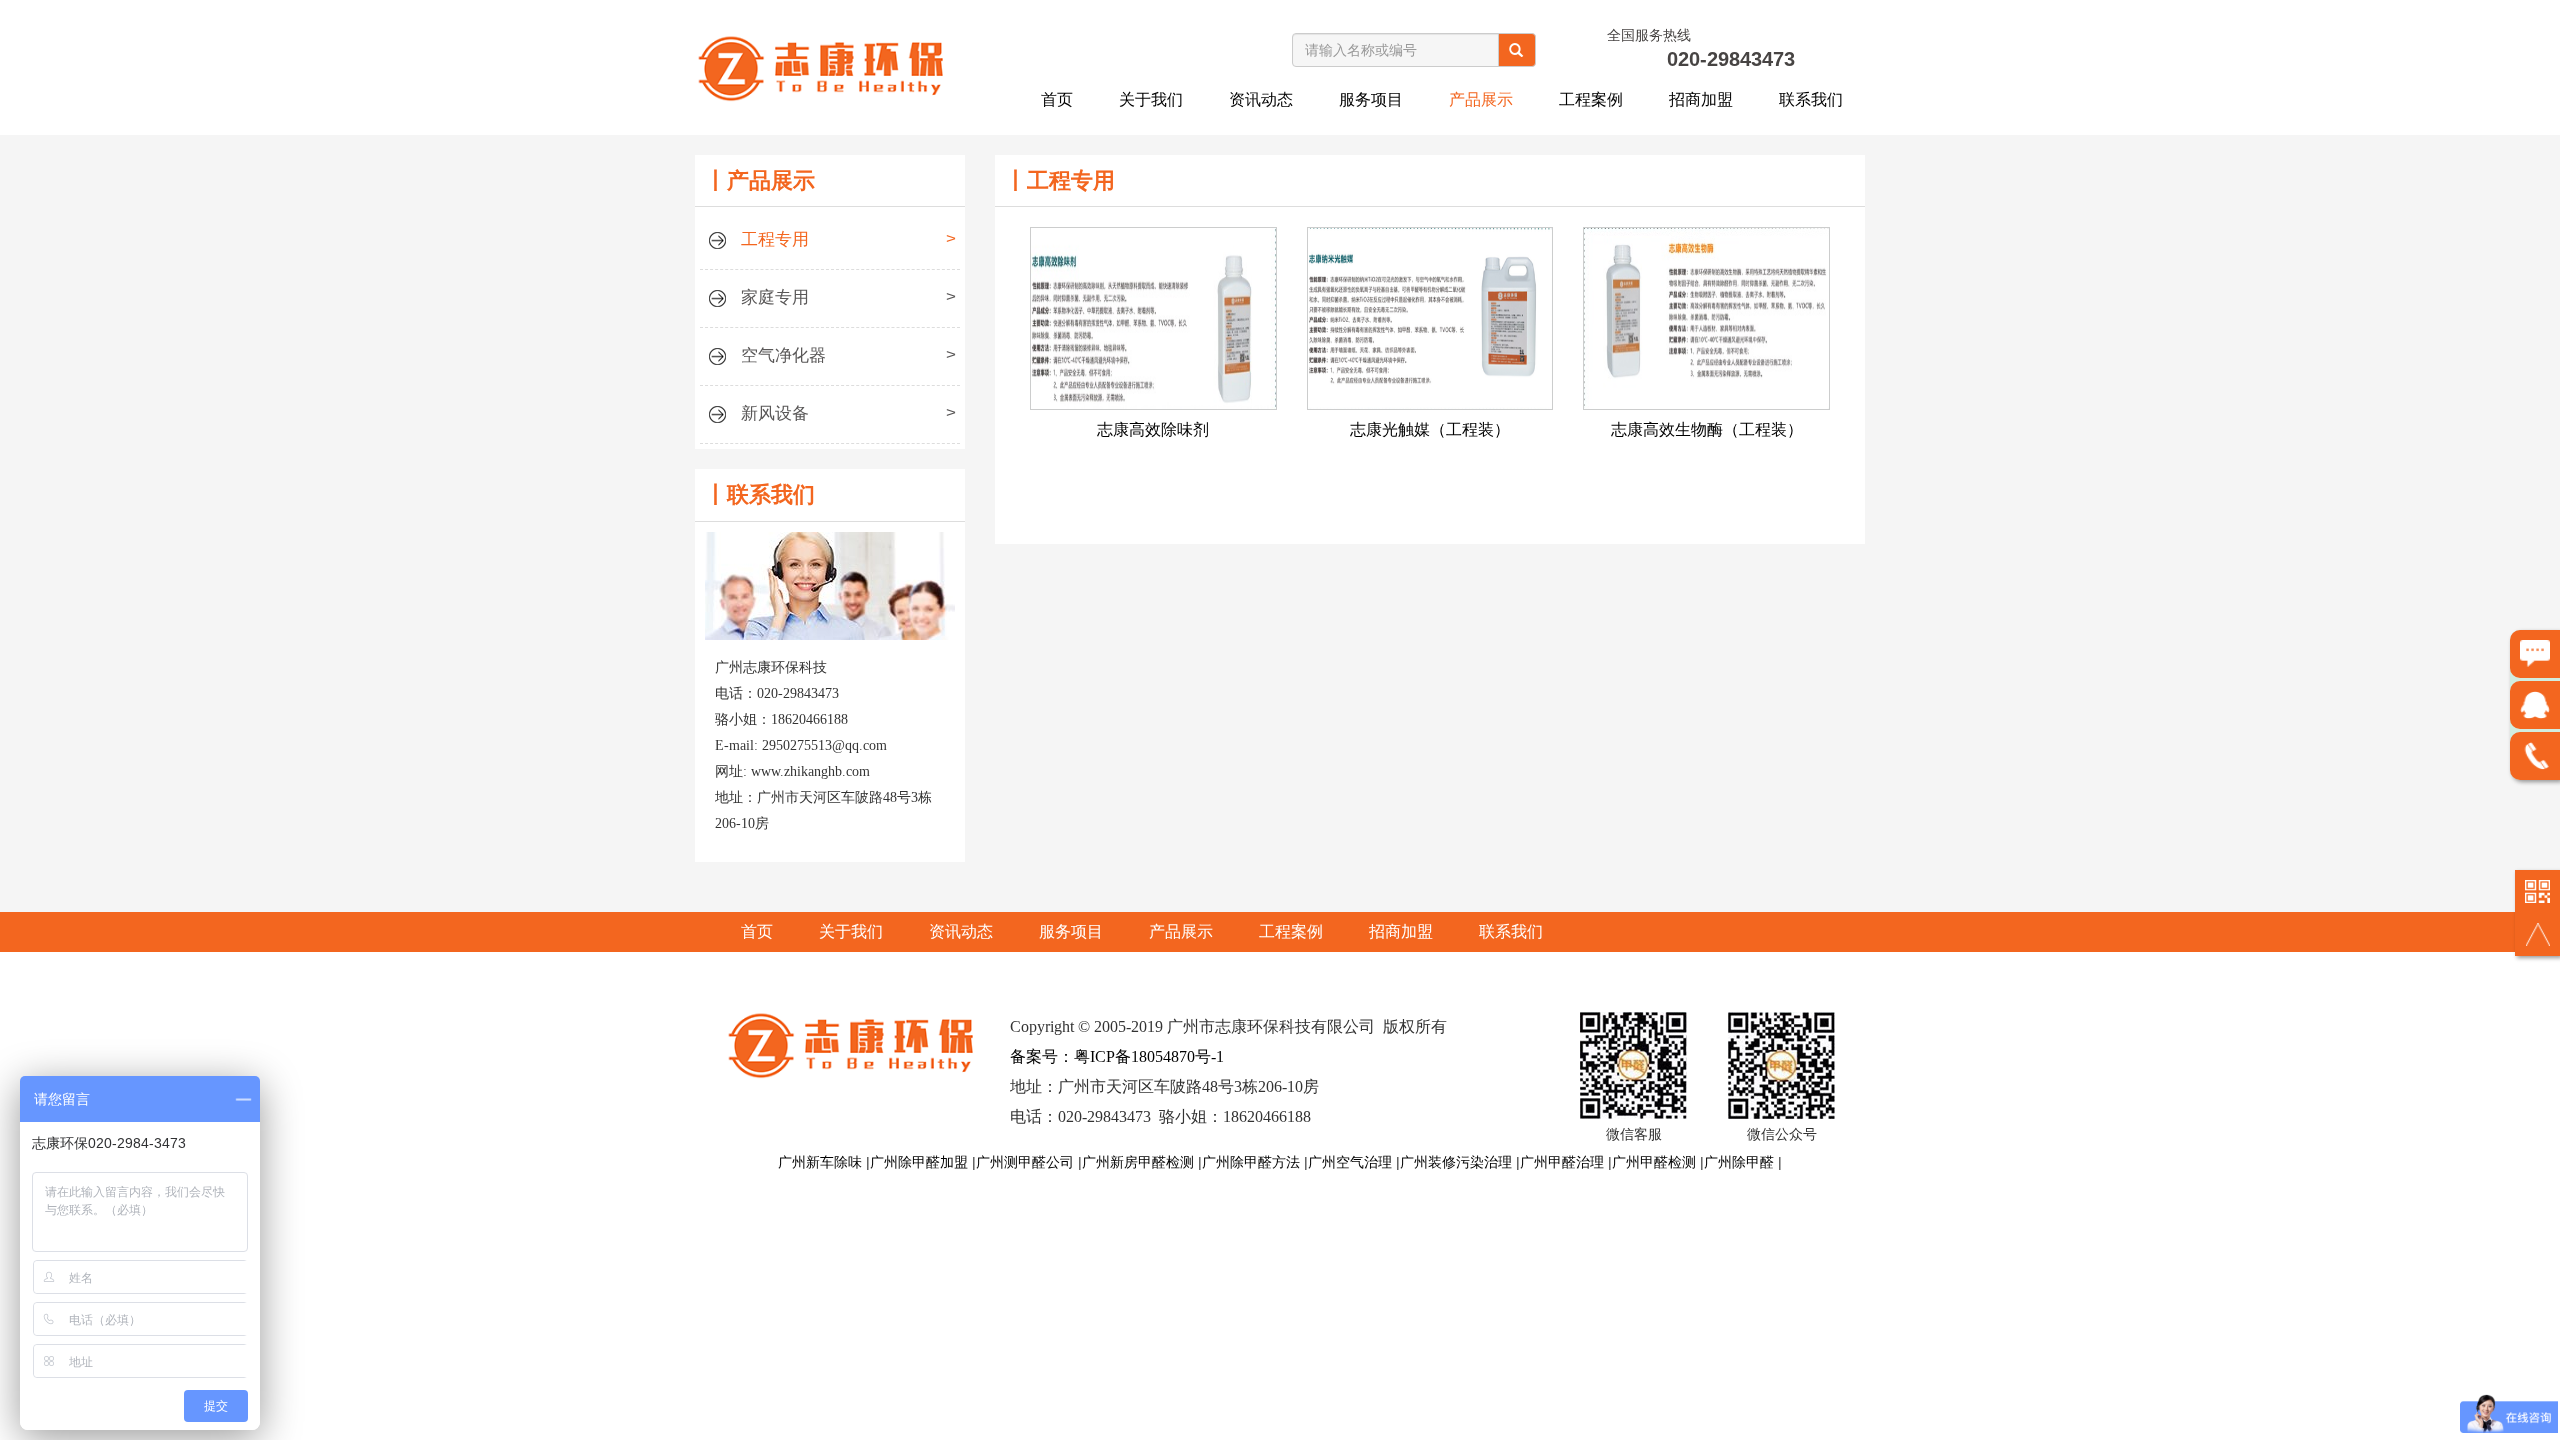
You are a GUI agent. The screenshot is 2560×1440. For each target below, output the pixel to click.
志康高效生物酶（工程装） (1707, 429)
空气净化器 (848, 355)
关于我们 (1151, 99)
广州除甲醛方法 (1251, 1162)
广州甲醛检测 (1654, 1162)
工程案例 (1591, 99)
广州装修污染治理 (1456, 1162)
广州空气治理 (1350, 1162)
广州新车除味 (820, 1162)
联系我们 (1811, 99)
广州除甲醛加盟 (919, 1162)
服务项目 (1371, 99)
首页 (1057, 99)
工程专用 (848, 239)
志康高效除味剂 (1153, 429)
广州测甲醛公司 (1025, 1162)
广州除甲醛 (1739, 1162)
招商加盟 (1701, 99)
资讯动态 (1261, 99)
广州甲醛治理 (1562, 1162)
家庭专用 (848, 297)
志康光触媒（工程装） (1430, 429)
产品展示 (1481, 99)
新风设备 (848, 413)
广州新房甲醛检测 (1138, 1162)
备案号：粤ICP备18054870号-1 (1117, 1056)
